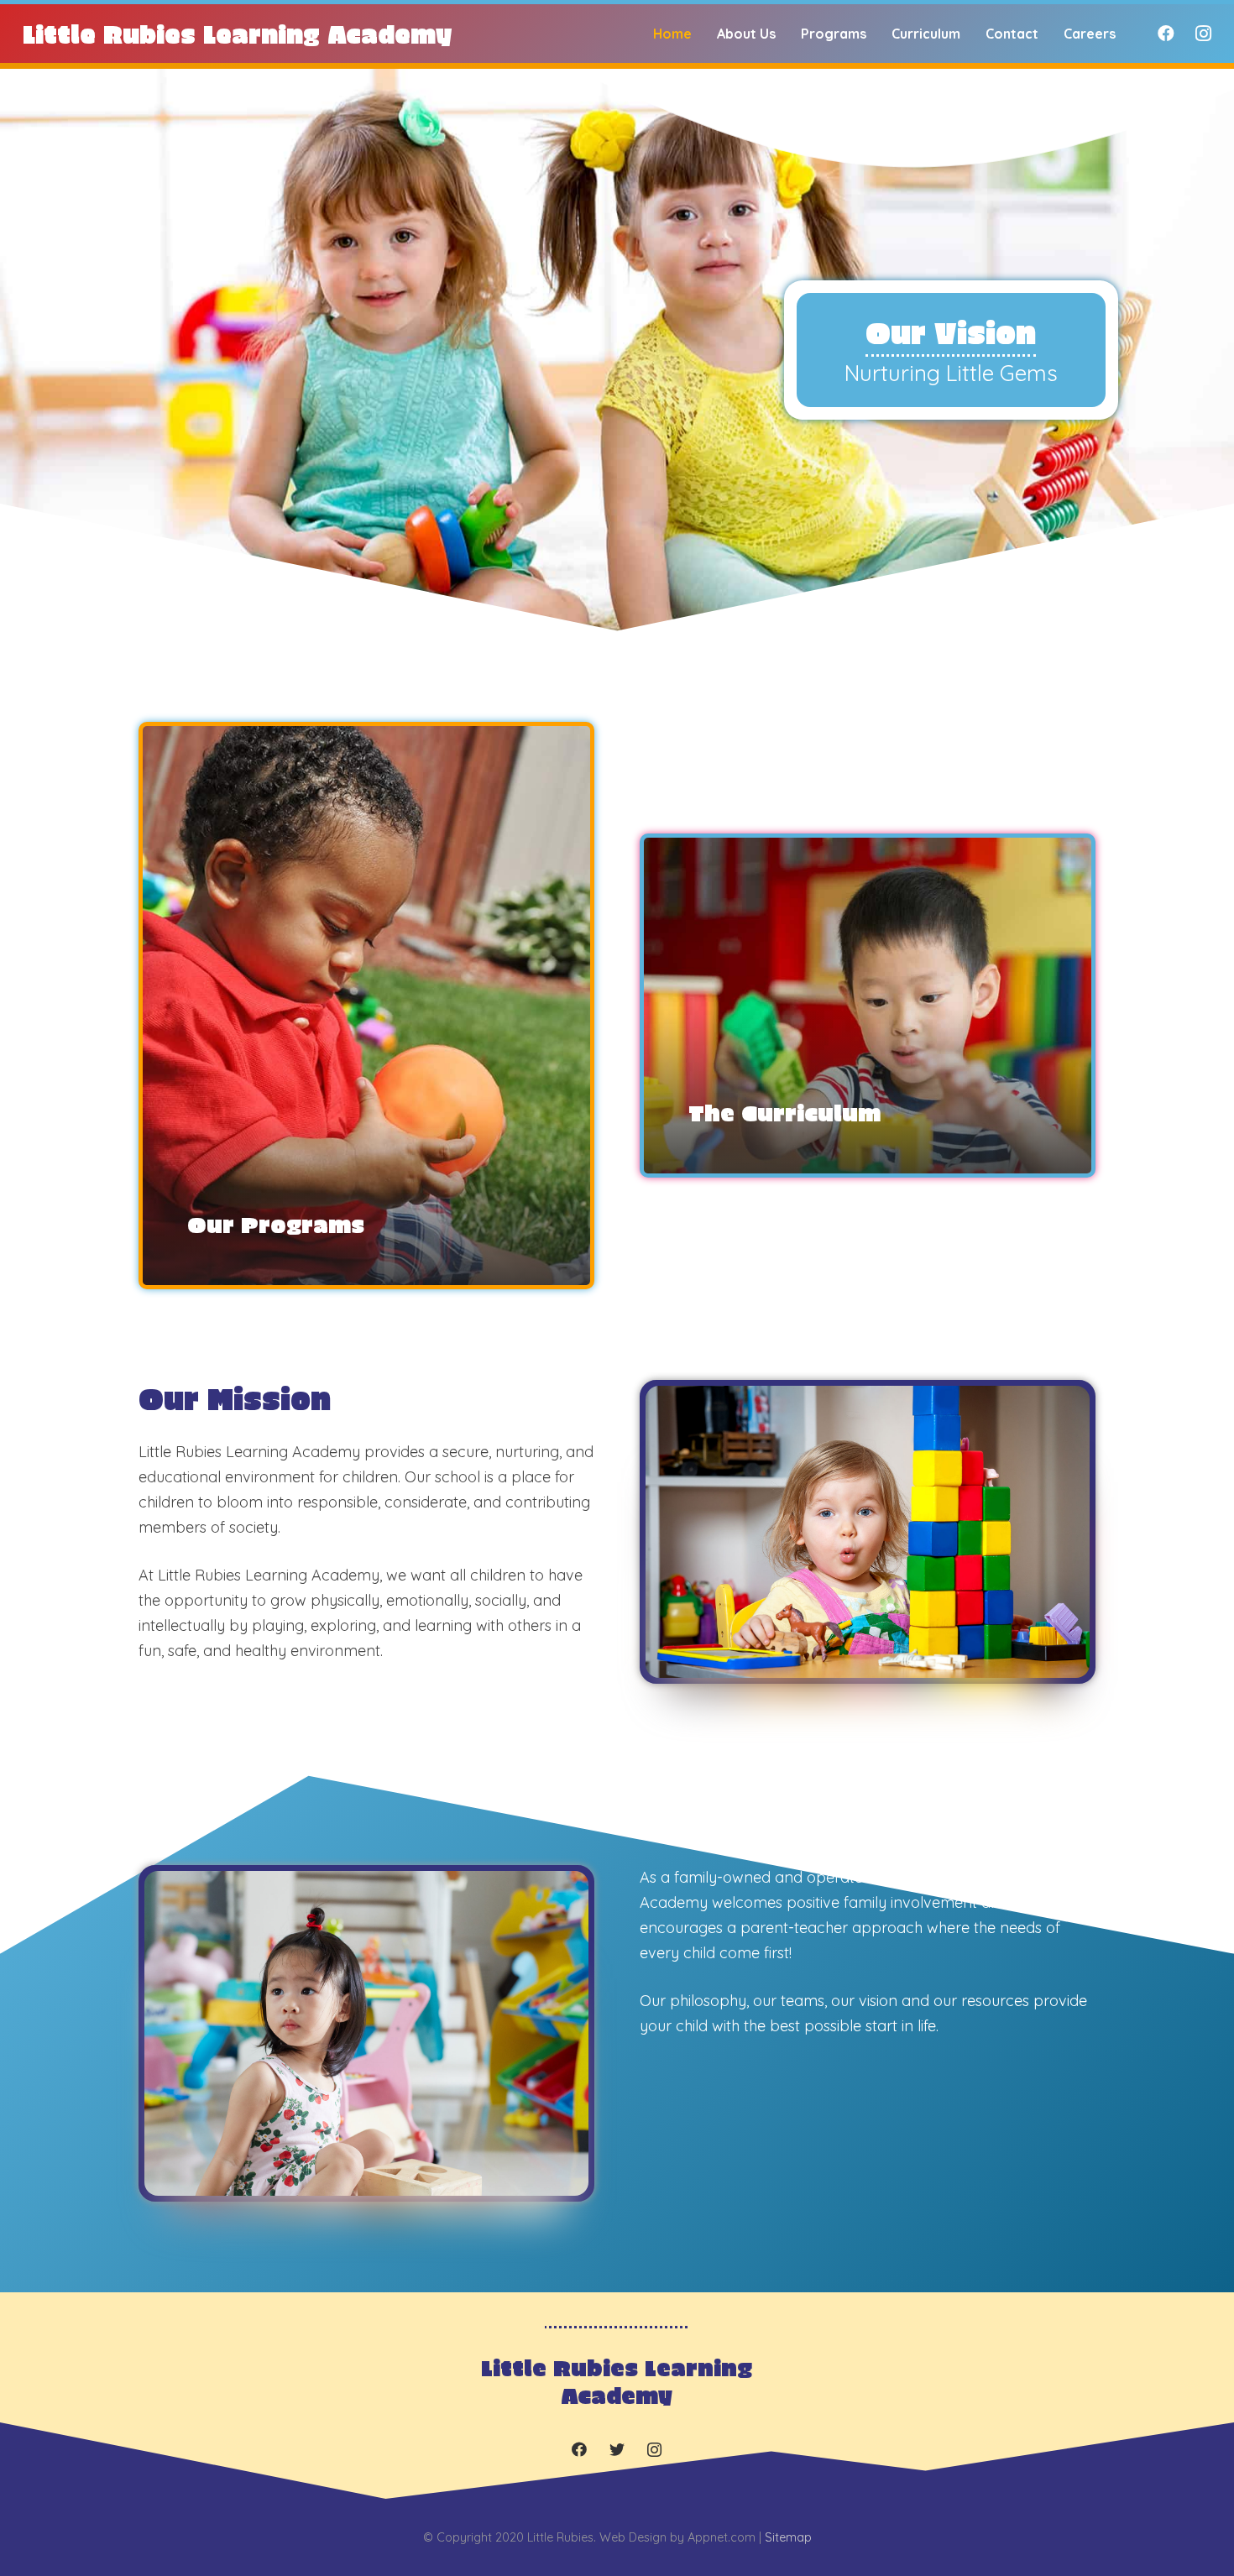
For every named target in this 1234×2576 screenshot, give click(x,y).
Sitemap (788, 2537)
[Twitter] (617, 2450)
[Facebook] (1166, 34)
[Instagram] (1203, 34)
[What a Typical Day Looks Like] (366, 1006)
